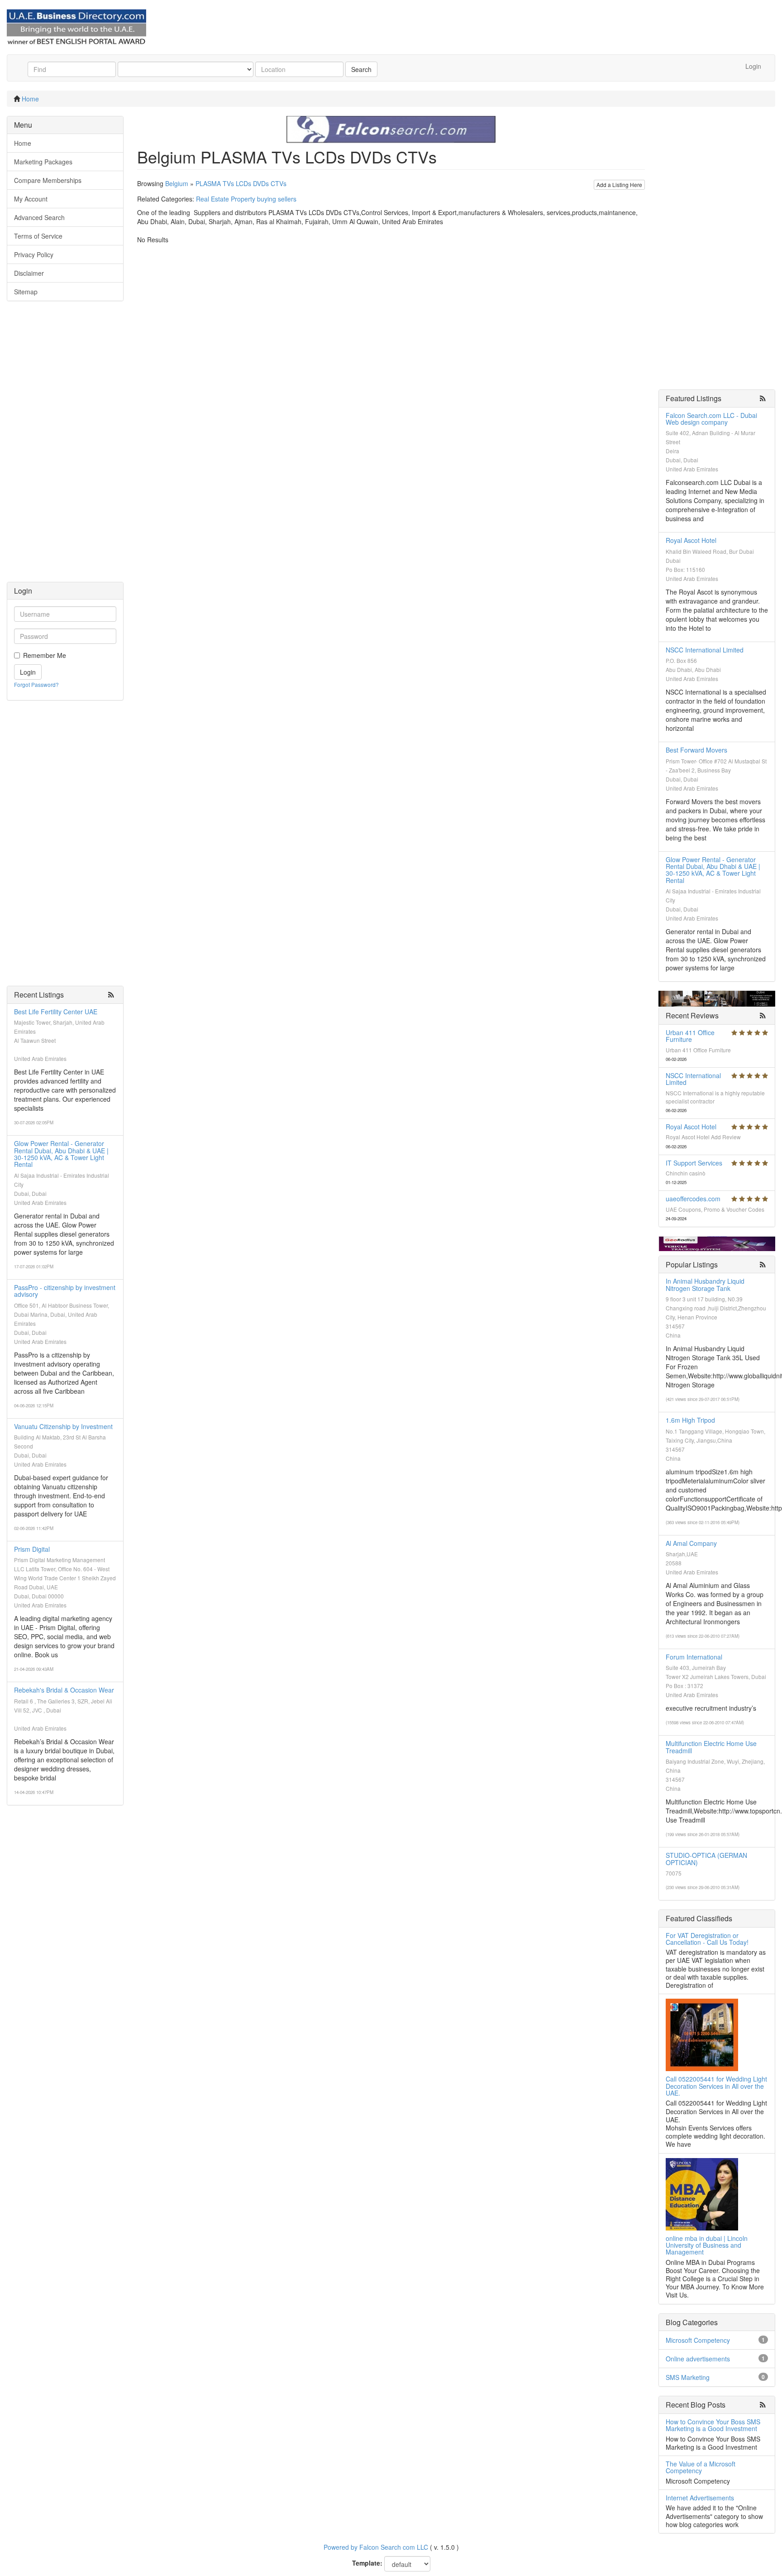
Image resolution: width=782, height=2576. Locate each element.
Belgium (177, 183)
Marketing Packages (43, 162)
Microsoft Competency (698, 2340)
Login (753, 66)
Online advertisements (698, 2359)
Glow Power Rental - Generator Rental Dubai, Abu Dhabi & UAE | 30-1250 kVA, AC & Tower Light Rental (61, 1154)
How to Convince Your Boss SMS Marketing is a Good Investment (713, 2425)
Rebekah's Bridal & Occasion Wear (64, 1690)
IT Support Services (694, 1163)
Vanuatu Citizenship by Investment (63, 1426)
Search (361, 69)
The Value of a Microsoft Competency (701, 2467)
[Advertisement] (65, 446)
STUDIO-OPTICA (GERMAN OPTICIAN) (706, 1859)
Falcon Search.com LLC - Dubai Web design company (711, 419)
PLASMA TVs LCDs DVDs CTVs (241, 183)
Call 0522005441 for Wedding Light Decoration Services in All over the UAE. (716, 2086)
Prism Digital (32, 1549)
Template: (367, 2563)
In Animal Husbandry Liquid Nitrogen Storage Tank (705, 1284)
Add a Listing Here (619, 185)
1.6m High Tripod (690, 1420)
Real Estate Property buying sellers (246, 199)
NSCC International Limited (705, 650)
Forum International (694, 1657)
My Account (31, 199)
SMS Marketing (688, 2377)
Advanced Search (39, 217)
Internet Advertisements (700, 2498)
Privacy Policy (34, 254)
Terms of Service (38, 236)
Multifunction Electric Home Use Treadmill (711, 1747)
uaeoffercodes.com (693, 1199)
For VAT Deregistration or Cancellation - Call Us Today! (707, 1939)
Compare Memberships (48, 180)
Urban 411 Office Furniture (690, 1036)
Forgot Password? (36, 684)
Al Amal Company (691, 1543)
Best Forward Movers (696, 750)
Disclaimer (29, 273)
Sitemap (26, 292)
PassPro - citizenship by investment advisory (65, 1291)
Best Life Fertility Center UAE (56, 1012)
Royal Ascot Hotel (691, 540)
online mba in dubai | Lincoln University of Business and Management (707, 2245)
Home (30, 99)
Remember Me (45, 655)
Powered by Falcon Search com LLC (376, 2547)
